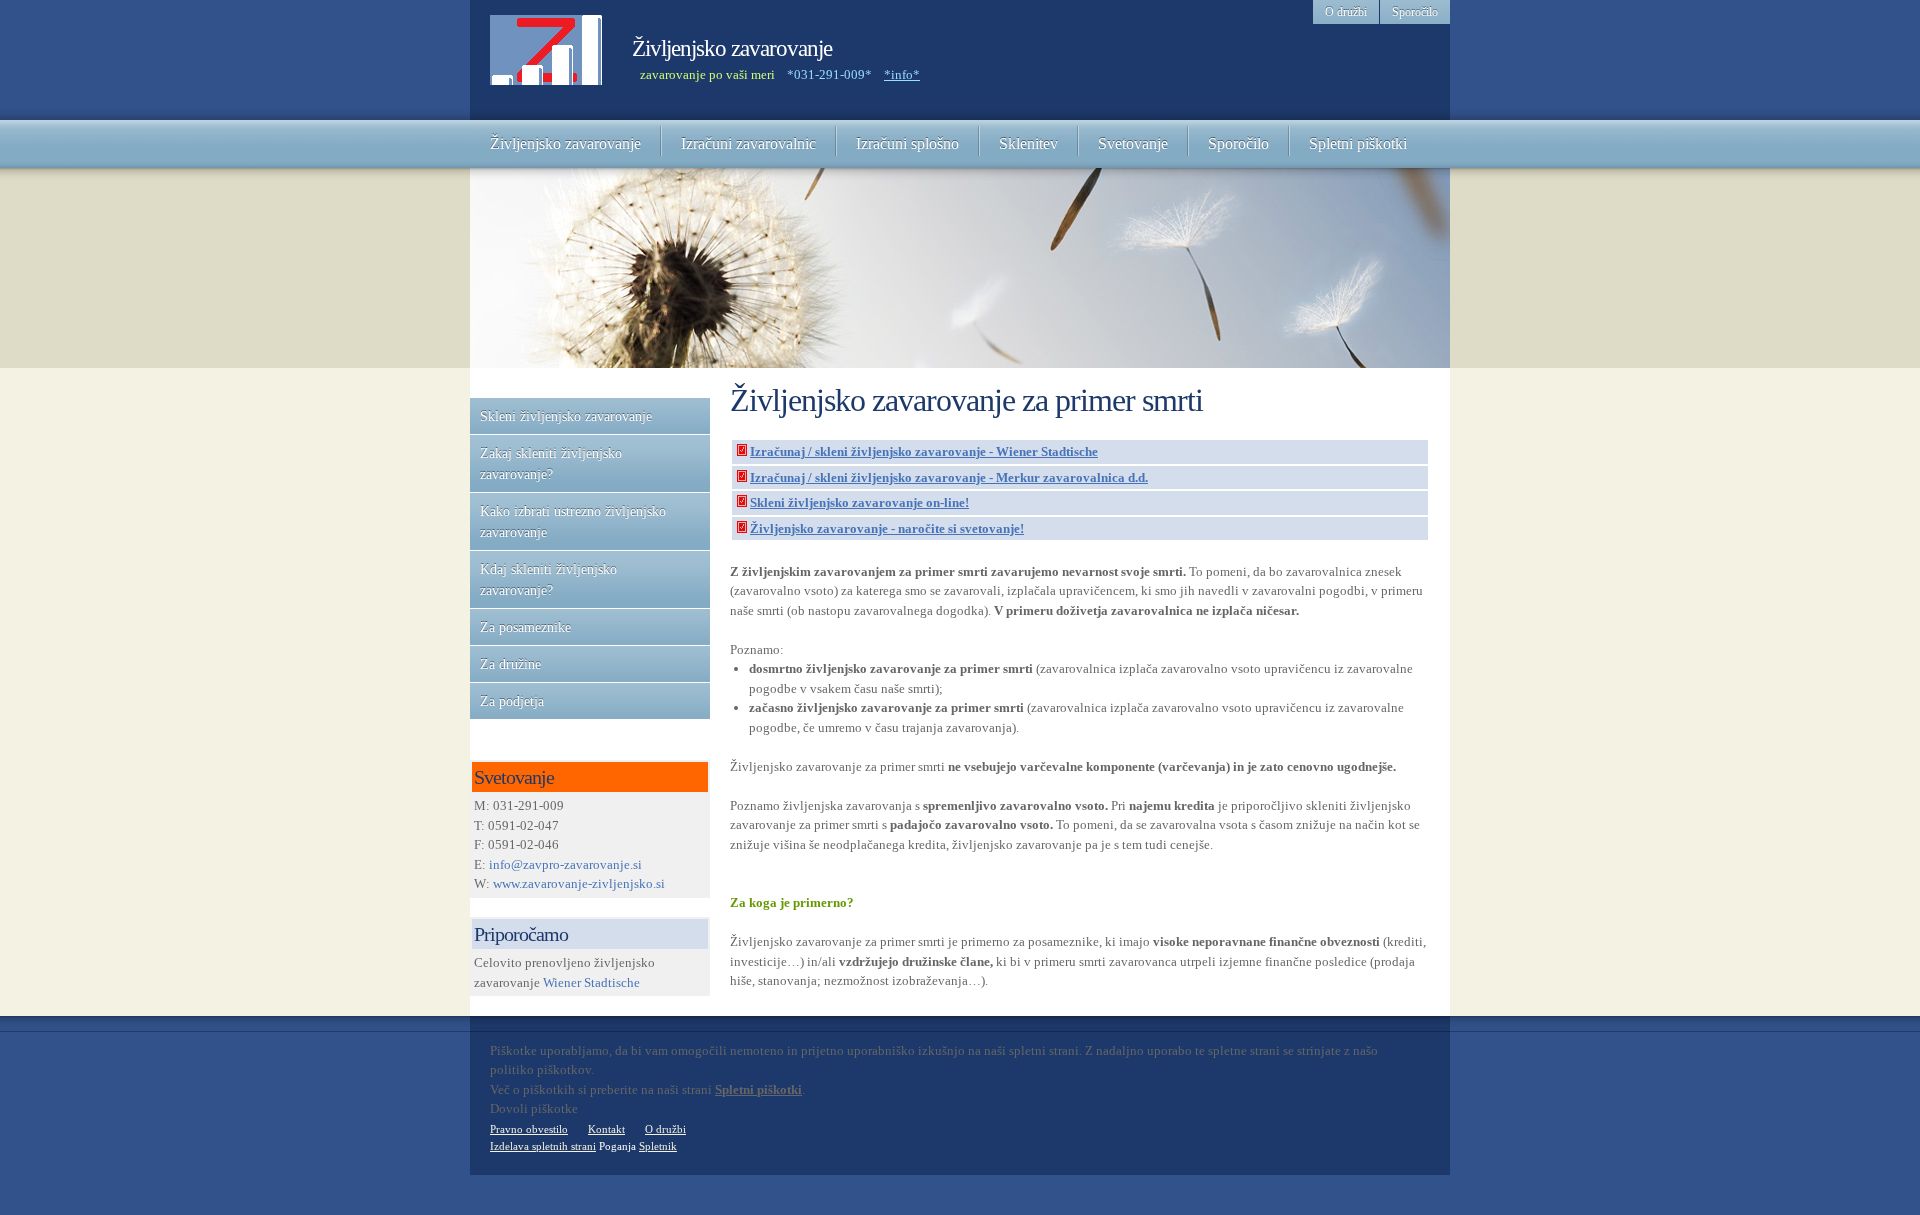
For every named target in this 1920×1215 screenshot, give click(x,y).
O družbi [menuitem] (1346, 12)
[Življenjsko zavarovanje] (546, 60)
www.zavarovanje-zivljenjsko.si (579, 883)
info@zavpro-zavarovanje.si (565, 864)
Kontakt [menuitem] (606, 1129)
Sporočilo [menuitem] (1415, 12)
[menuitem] (565, 144)
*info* (902, 74)
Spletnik (658, 1146)
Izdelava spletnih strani (543, 1146)
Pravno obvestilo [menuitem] (529, 1129)
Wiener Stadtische (591, 982)
